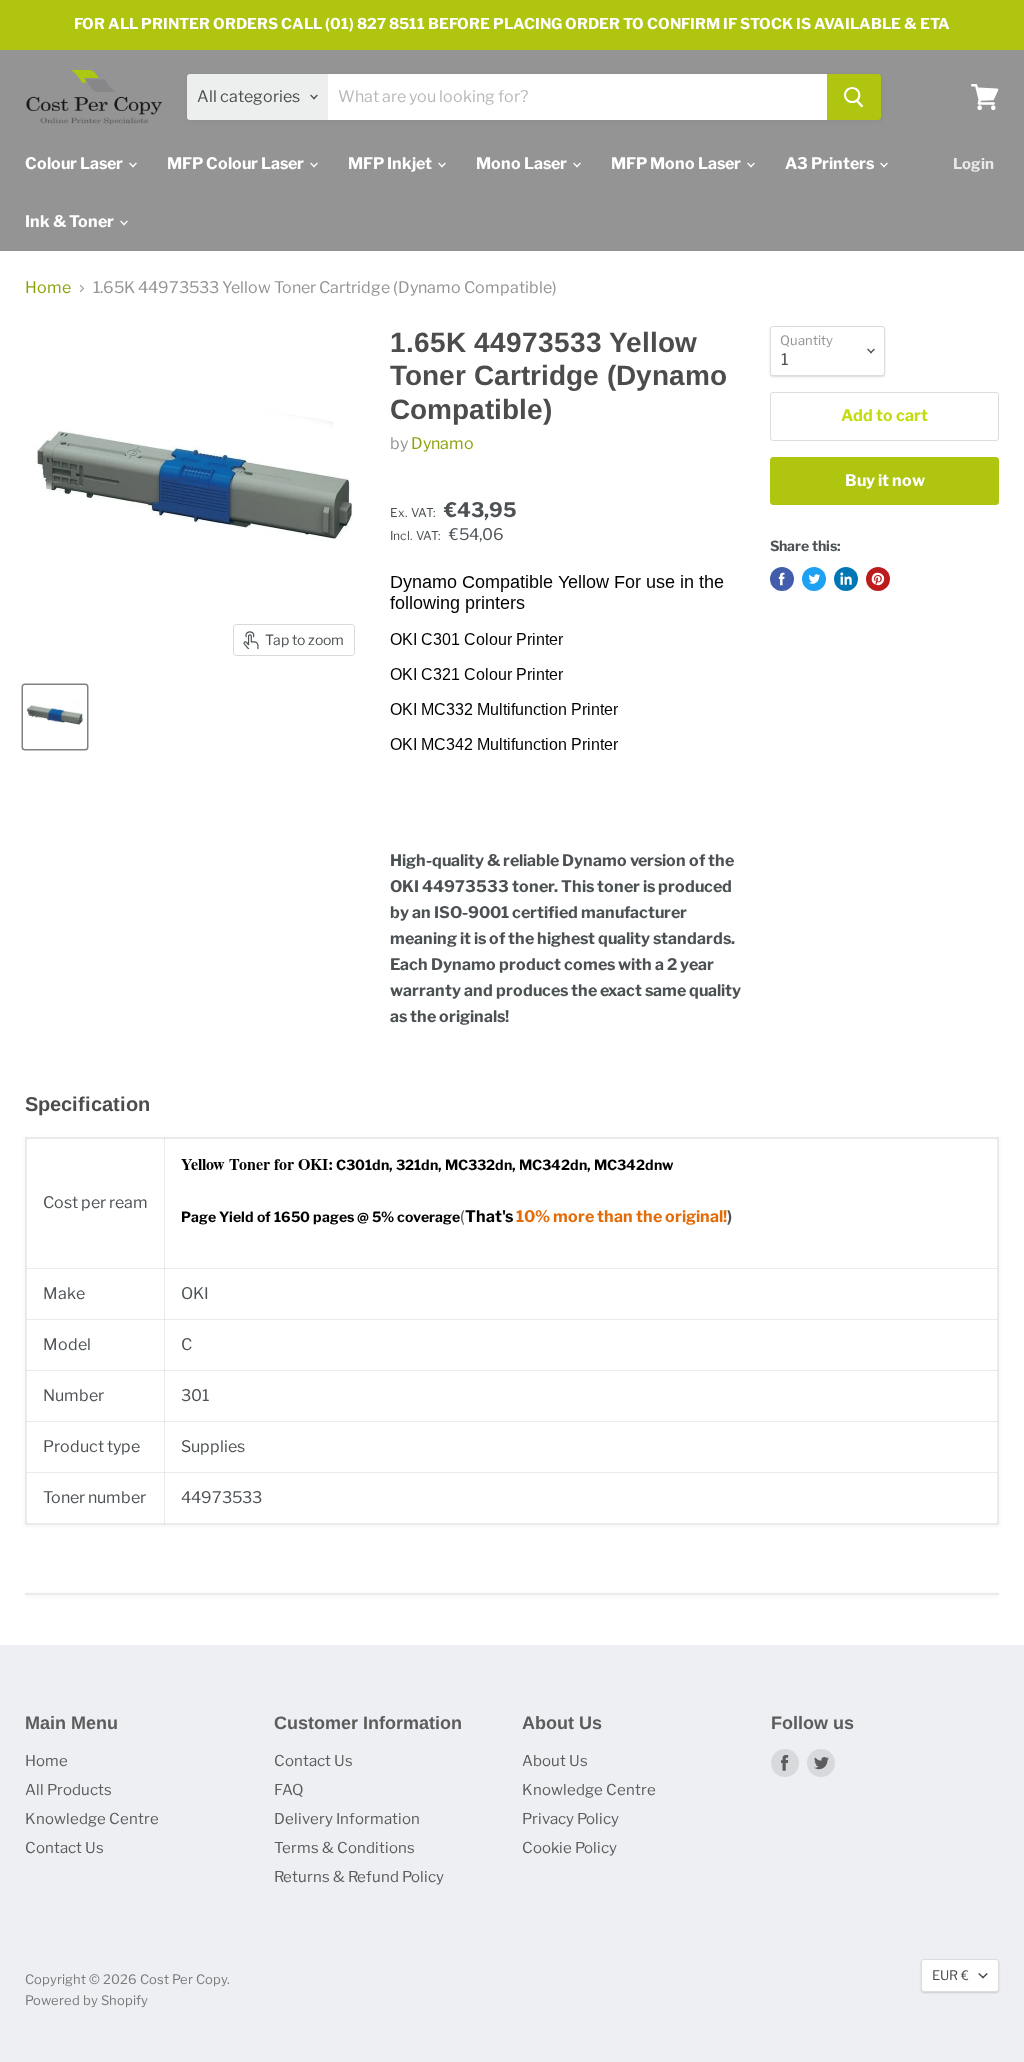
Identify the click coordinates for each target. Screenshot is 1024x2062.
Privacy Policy (570, 1819)
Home (48, 288)
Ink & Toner (71, 221)
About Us (555, 1761)
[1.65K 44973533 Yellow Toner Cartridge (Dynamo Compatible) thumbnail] (55, 717)
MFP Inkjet (391, 163)
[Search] (854, 97)
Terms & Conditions (344, 1848)
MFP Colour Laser (237, 163)
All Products (68, 1790)
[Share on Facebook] (782, 579)
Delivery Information (347, 1819)
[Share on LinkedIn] (846, 579)
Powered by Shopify (86, 2000)
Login (973, 164)
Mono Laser (523, 163)
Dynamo (442, 443)
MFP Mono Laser (677, 163)
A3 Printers (831, 163)
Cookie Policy (569, 1848)
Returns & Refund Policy (359, 1877)
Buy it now (885, 480)
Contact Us (64, 1848)
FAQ (288, 1790)
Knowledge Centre (92, 1819)
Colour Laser (75, 163)
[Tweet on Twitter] (814, 579)
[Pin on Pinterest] (878, 579)
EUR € (950, 1975)
